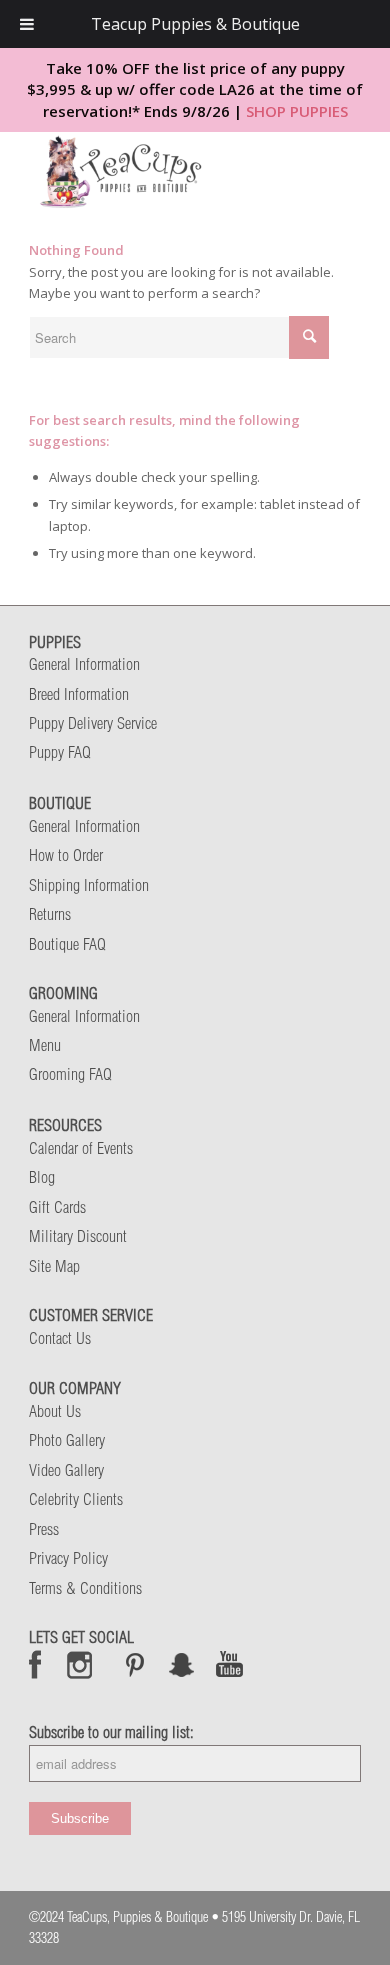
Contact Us (60, 1338)
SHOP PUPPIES (297, 111)
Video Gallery (66, 1470)
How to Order (66, 855)
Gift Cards (57, 1207)
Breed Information (79, 694)
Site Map (54, 1266)
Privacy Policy (68, 1558)
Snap (182, 1664)
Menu (45, 1045)
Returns (50, 914)
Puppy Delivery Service (93, 723)
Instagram (80, 1664)
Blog (42, 1177)
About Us (55, 1411)
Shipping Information (89, 885)
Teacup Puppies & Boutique (195, 24)
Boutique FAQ (67, 944)
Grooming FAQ (70, 1074)
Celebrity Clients (76, 1499)
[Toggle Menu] (27, 24)
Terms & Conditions (85, 1588)
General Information (84, 664)
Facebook (35, 1664)
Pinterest (135, 1664)
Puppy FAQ (60, 752)
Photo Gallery (67, 1440)
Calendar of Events (81, 1148)
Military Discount (78, 1236)
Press (44, 1529)
